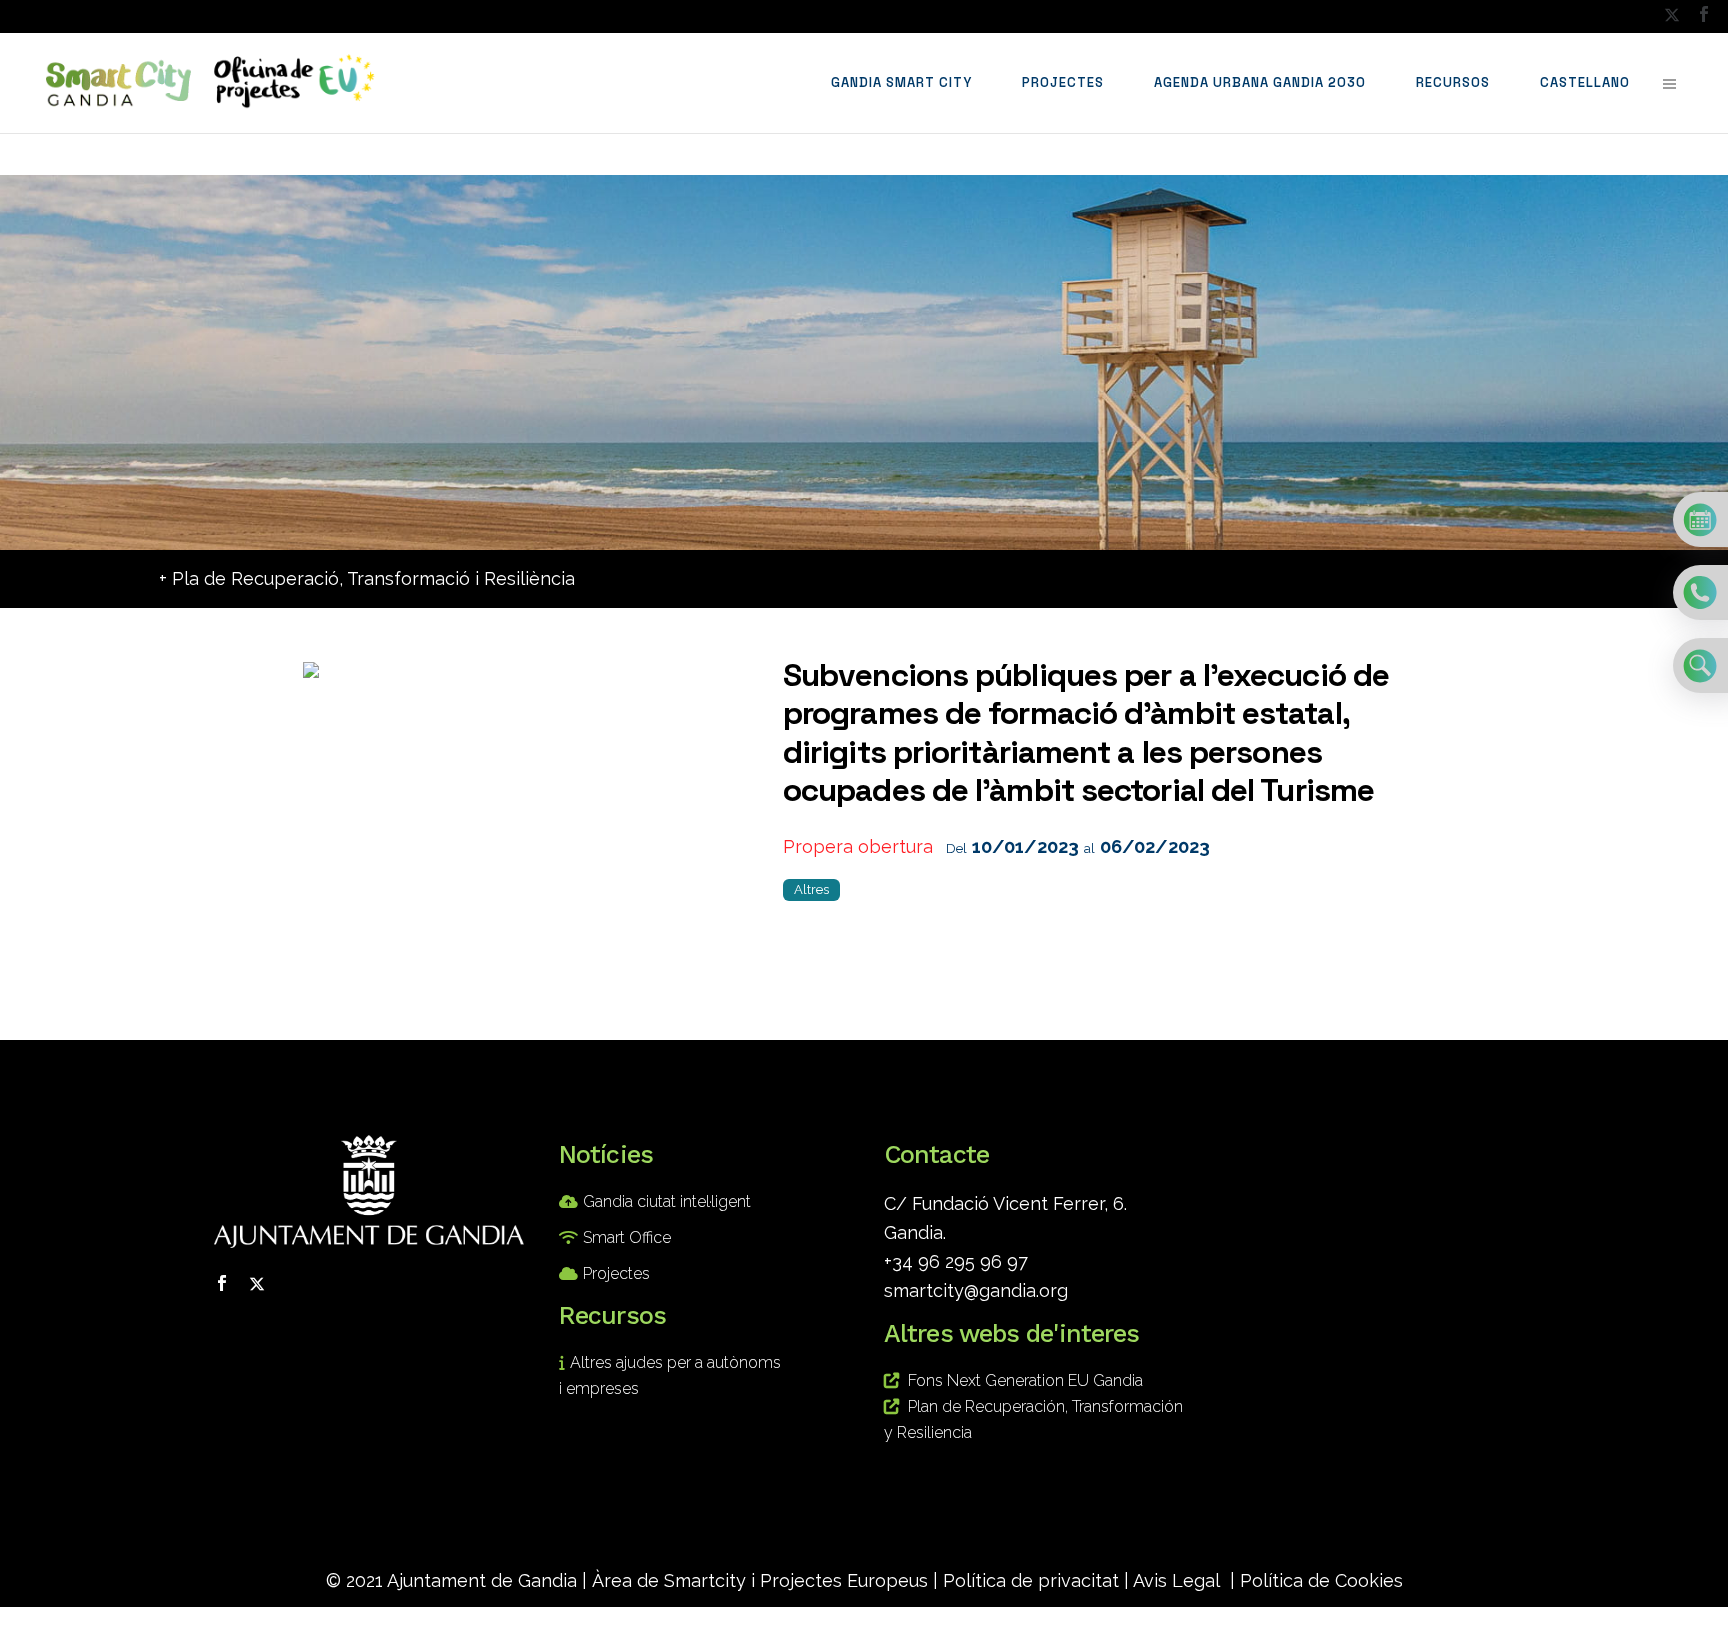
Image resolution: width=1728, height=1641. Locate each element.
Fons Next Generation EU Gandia (1025, 1380)
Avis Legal (1176, 1580)
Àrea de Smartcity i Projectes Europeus (760, 1580)
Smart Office (627, 1237)
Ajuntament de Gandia (482, 1580)
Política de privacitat (1031, 1580)
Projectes (616, 1273)
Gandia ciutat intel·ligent (667, 1201)
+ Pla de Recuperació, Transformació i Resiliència (367, 578)
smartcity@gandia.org (976, 1290)
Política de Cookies (1321, 1580)
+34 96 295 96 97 (956, 1261)
